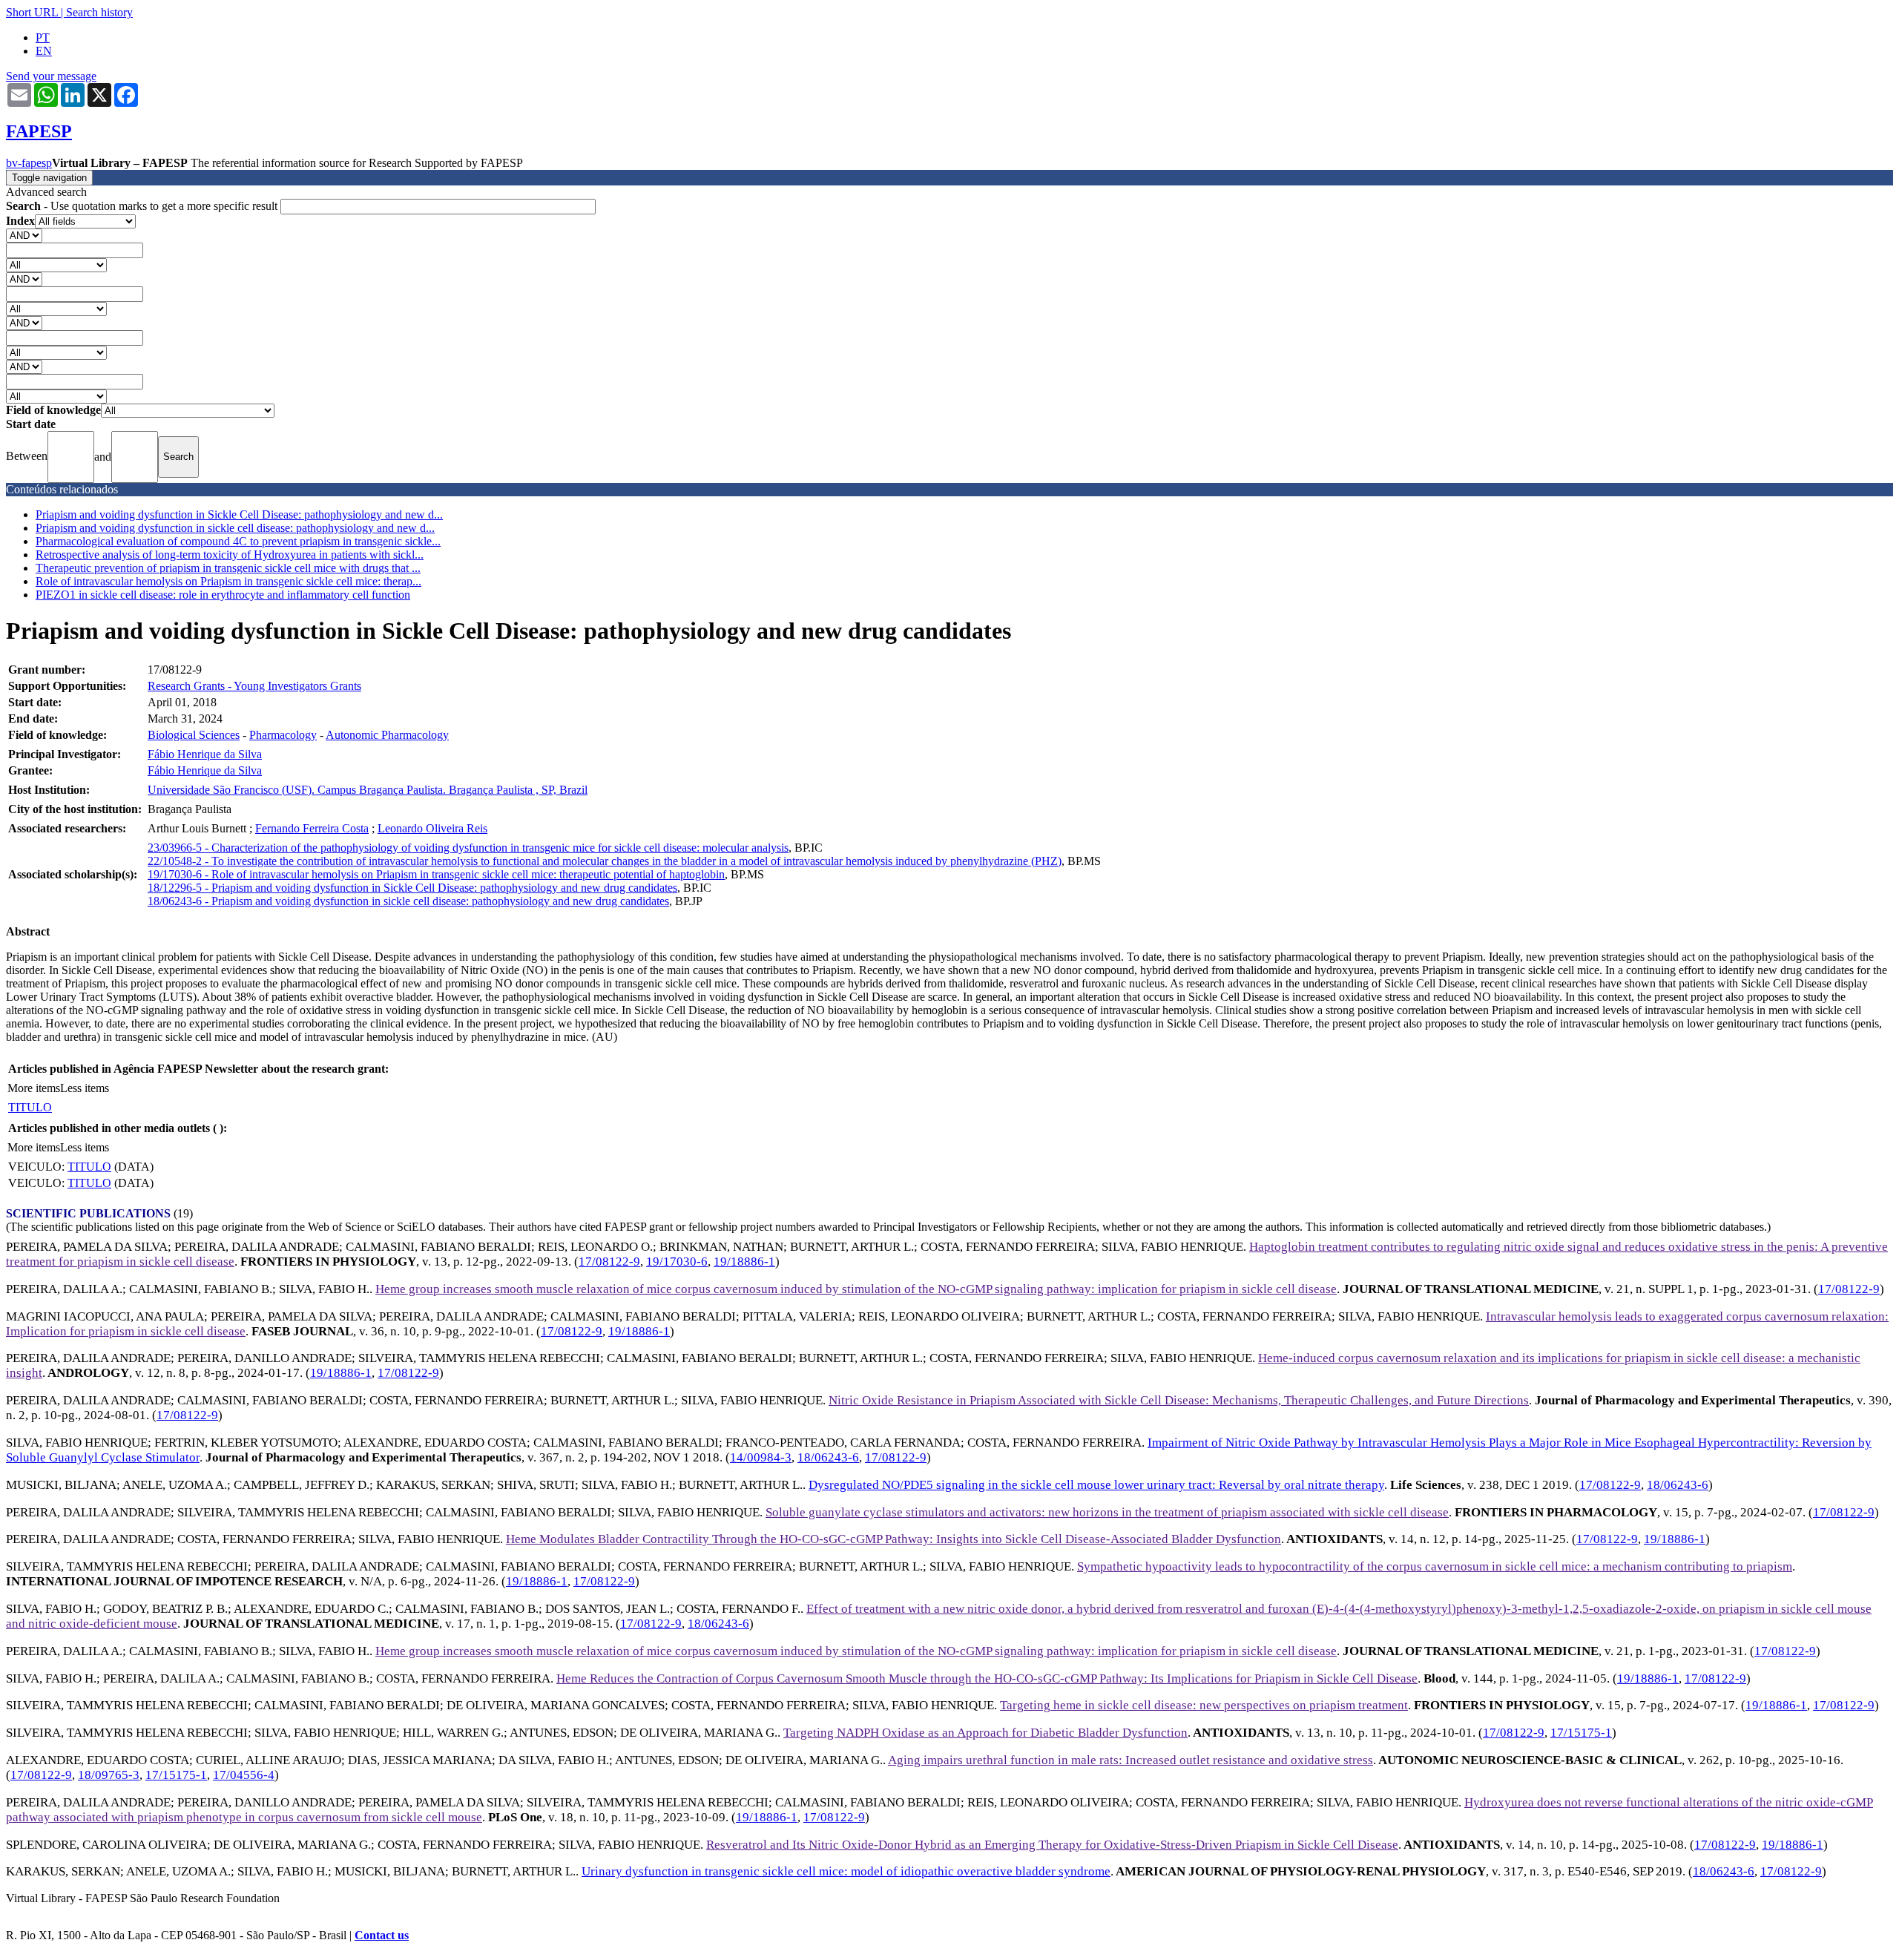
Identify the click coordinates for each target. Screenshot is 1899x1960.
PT (43, 37)
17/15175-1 (1581, 1733)
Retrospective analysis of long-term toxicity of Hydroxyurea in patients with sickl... (230, 555)
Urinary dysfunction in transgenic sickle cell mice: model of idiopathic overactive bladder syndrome (846, 1871)
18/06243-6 (828, 1457)
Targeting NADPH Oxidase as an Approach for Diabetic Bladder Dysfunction (985, 1733)
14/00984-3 (761, 1457)
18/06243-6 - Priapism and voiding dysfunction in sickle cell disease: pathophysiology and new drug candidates (408, 901)
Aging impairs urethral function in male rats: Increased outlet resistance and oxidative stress (1130, 1760)
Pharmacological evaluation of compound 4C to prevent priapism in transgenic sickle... (238, 541)
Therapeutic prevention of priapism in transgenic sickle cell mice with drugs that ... (228, 568)
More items (34, 1088)
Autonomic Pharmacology (387, 735)
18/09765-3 (109, 1775)
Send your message (51, 76)
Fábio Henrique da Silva (205, 754)
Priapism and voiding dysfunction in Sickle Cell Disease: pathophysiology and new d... (239, 514)
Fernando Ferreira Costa (312, 828)
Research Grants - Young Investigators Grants (254, 686)
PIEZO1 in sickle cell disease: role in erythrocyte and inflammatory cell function (223, 595)
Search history (99, 12)
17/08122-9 (609, 1262)
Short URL (32, 12)
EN (44, 51)
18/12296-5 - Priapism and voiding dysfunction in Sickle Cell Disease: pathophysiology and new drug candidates (412, 888)
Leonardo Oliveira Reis (432, 828)
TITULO (30, 1107)
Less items (85, 1088)
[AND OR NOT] (24, 235)
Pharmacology (283, 735)
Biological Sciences (194, 735)
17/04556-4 (244, 1775)
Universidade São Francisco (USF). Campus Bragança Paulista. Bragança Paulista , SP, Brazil (368, 790)
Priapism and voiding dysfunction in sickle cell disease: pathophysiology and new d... (235, 528)
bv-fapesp (29, 163)
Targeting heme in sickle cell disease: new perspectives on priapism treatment (1204, 1705)
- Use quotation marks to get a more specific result (143, 206)
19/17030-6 (677, 1262)
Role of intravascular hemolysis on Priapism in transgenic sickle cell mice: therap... (228, 581)
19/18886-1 (744, 1262)
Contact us (382, 1935)
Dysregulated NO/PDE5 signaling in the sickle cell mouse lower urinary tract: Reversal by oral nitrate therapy (1096, 1485)
